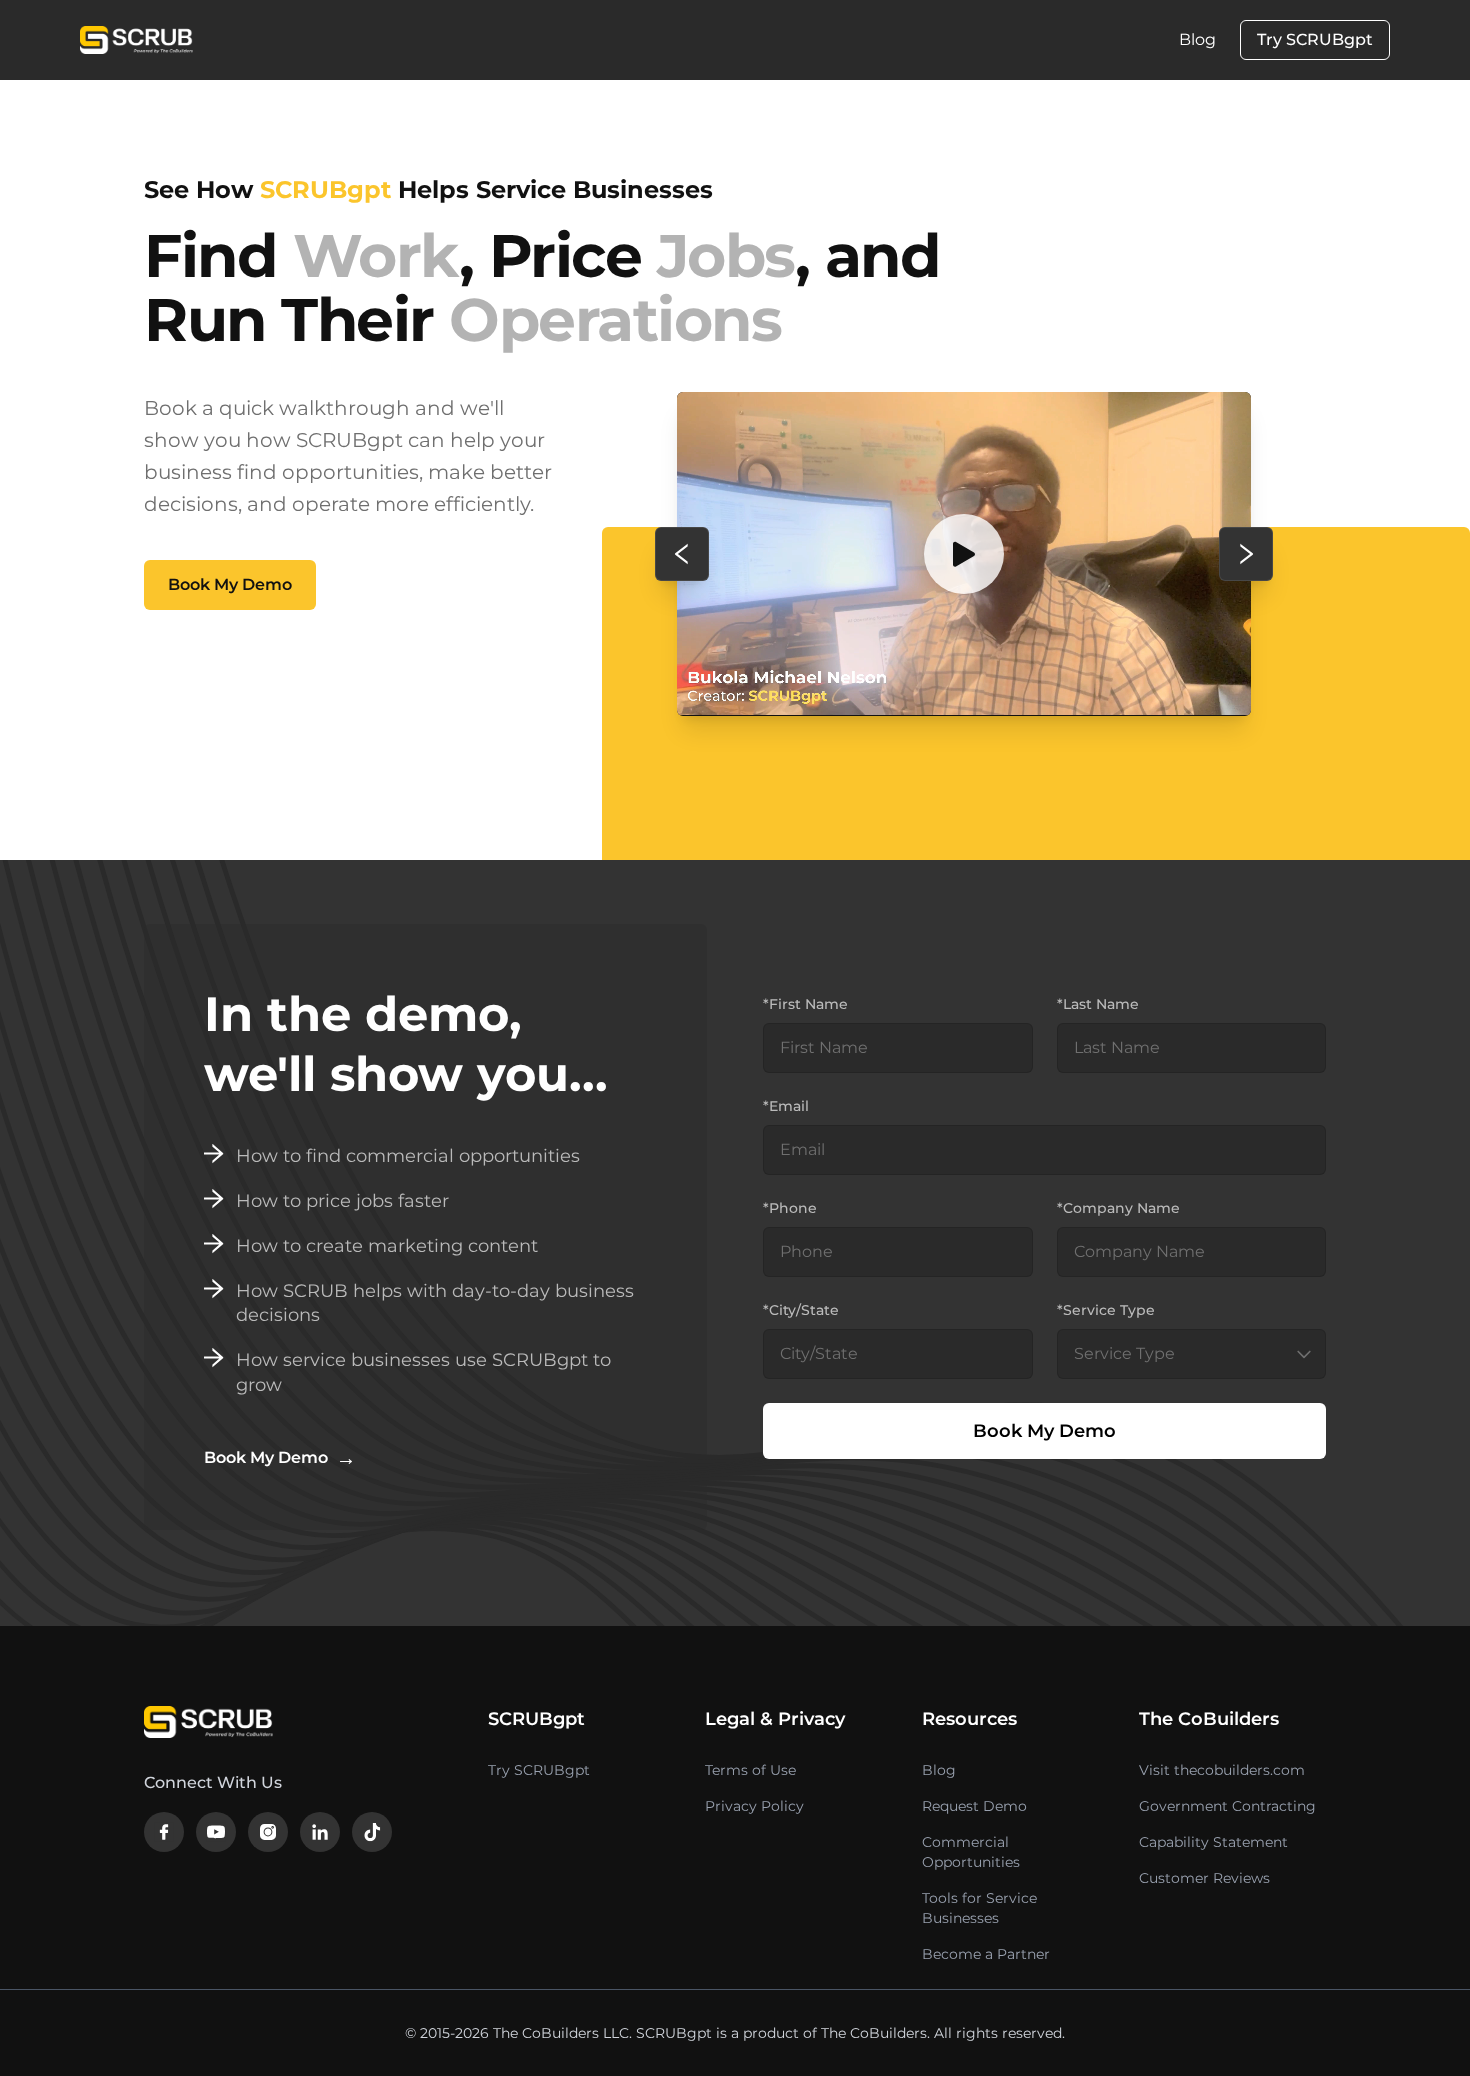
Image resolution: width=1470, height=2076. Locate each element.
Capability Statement (1213, 1842)
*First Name (805, 1004)
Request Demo (974, 1806)
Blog (1197, 39)
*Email (786, 1106)
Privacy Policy (754, 1806)
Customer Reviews (1204, 1878)
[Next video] (1246, 554)
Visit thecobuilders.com (1222, 1770)
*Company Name (1118, 1208)
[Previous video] (682, 554)
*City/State (801, 1310)
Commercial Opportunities (971, 1852)
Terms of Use (750, 1770)
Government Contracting (1227, 1806)
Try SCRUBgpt (1315, 39)
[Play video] (964, 554)
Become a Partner (986, 1954)
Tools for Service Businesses (979, 1908)
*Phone (790, 1208)
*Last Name (1098, 1004)
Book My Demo (230, 584)
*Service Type (1106, 1310)
